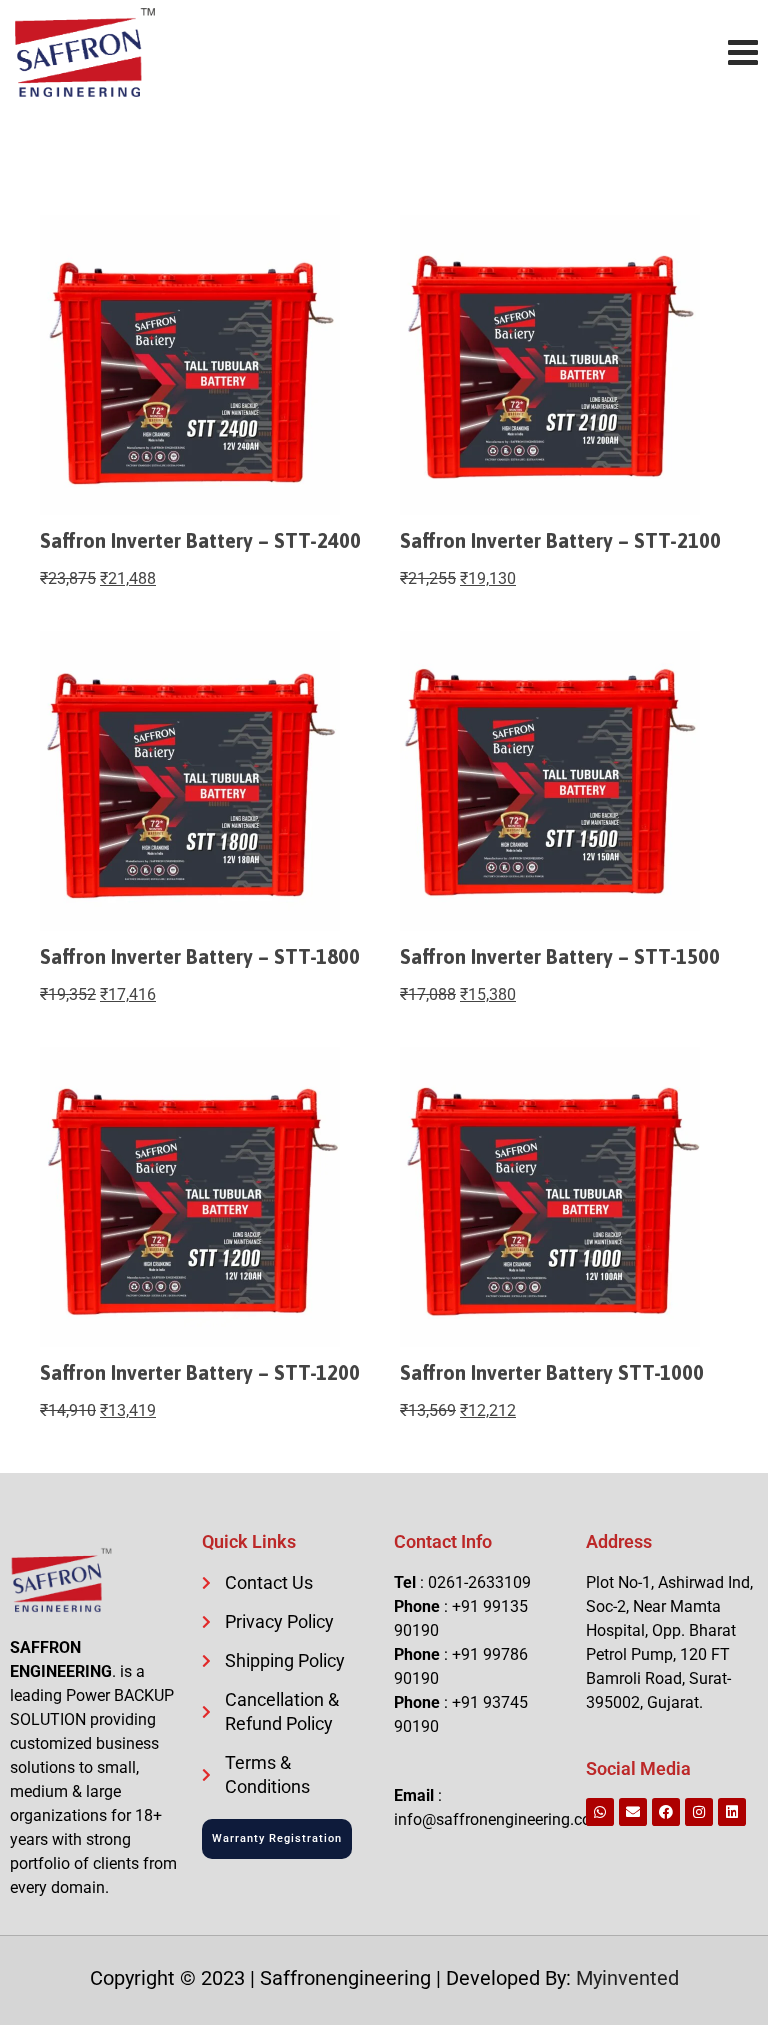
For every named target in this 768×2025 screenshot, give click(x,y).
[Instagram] (699, 1812)
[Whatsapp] (600, 1812)
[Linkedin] (732, 1812)
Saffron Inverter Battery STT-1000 (552, 1372)
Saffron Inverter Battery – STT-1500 (560, 956)
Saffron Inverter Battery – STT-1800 (200, 956)
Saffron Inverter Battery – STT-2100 (560, 540)
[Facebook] (666, 1812)
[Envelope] (633, 1812)
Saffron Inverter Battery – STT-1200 (200, 1372)
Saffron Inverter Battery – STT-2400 (200, 540)
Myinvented (627, 1978)
